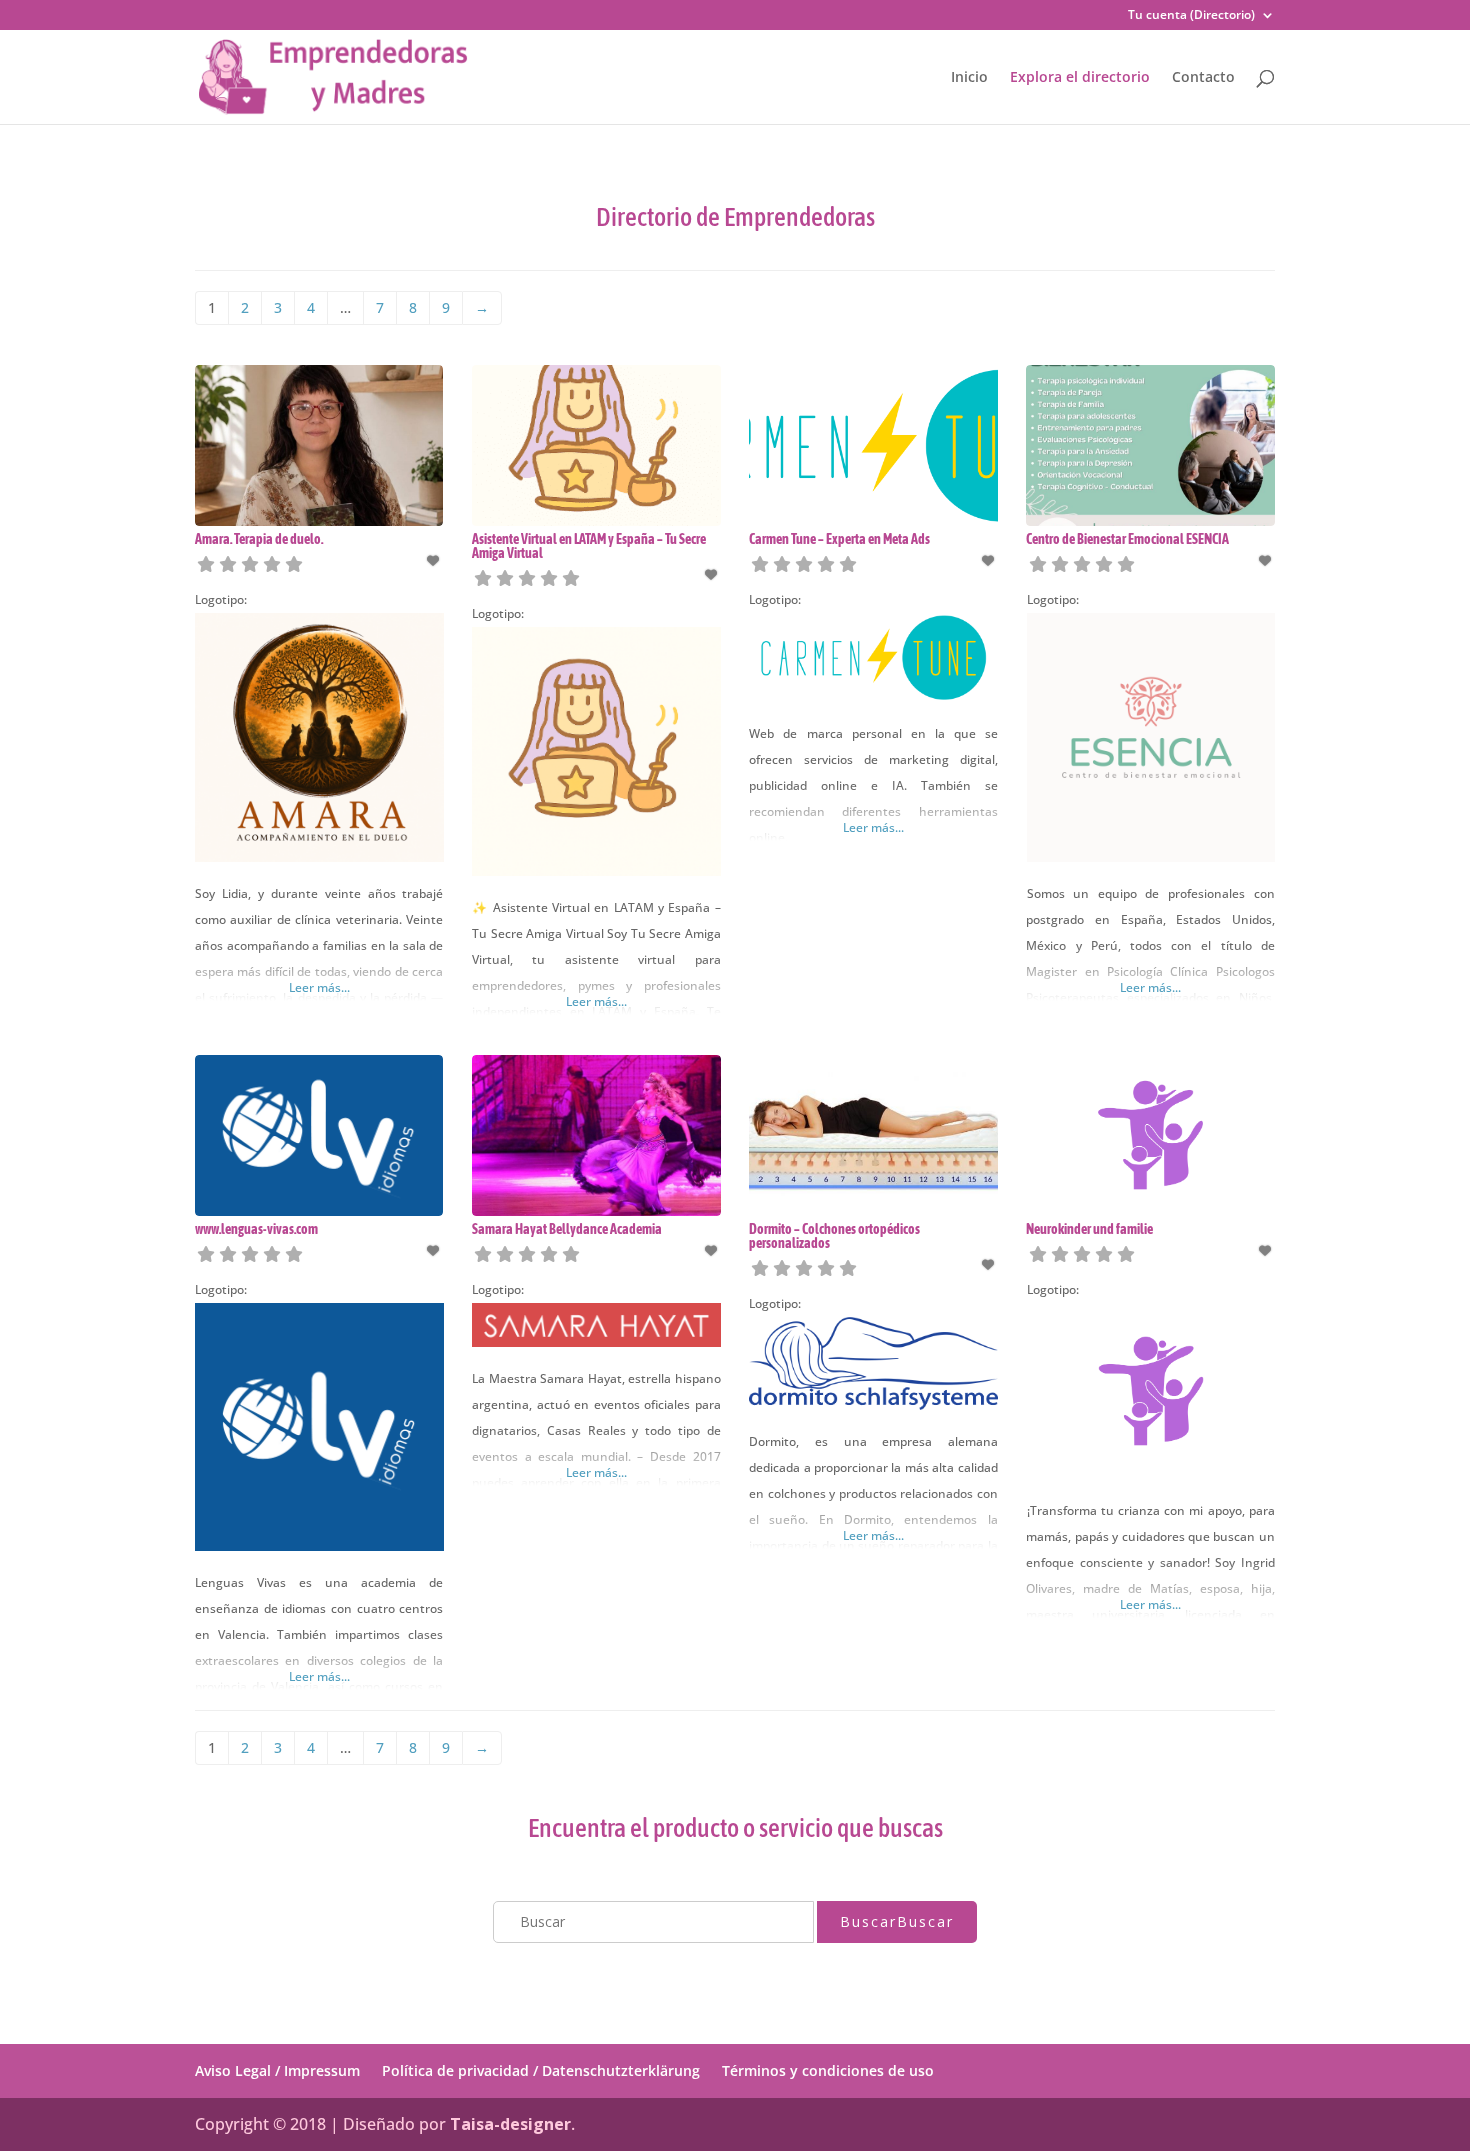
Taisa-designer (510, 2124)
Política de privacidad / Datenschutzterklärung (541, 2070)
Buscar (897, 1921)
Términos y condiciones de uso (828, 2070)
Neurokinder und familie (1089, 1229)
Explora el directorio (1080, 78)
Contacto (1203, 78)
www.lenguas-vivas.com (256, 1229)
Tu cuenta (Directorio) (1191, 16)
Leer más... (319, 987)
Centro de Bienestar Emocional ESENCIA (1127, 539)
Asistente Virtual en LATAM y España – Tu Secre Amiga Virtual (589, 546)
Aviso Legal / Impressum (277, 2070)
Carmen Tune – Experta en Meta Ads (839, 539)
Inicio (969, 78)
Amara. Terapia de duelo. (259, 539)
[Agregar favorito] (435, 560)
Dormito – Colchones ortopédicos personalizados (834, 1236)
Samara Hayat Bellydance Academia (567, 1229)
